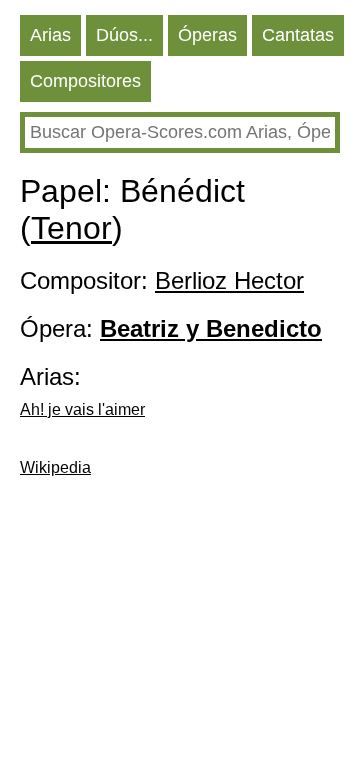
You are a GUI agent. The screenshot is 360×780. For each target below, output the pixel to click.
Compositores (85, 81)
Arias (50, 35)
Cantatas (298, 35)
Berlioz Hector (229, 280)
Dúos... (124, 35)
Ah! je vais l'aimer (82, 409)
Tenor (71, 228)
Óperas (207, 35)
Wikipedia (55, 467)
